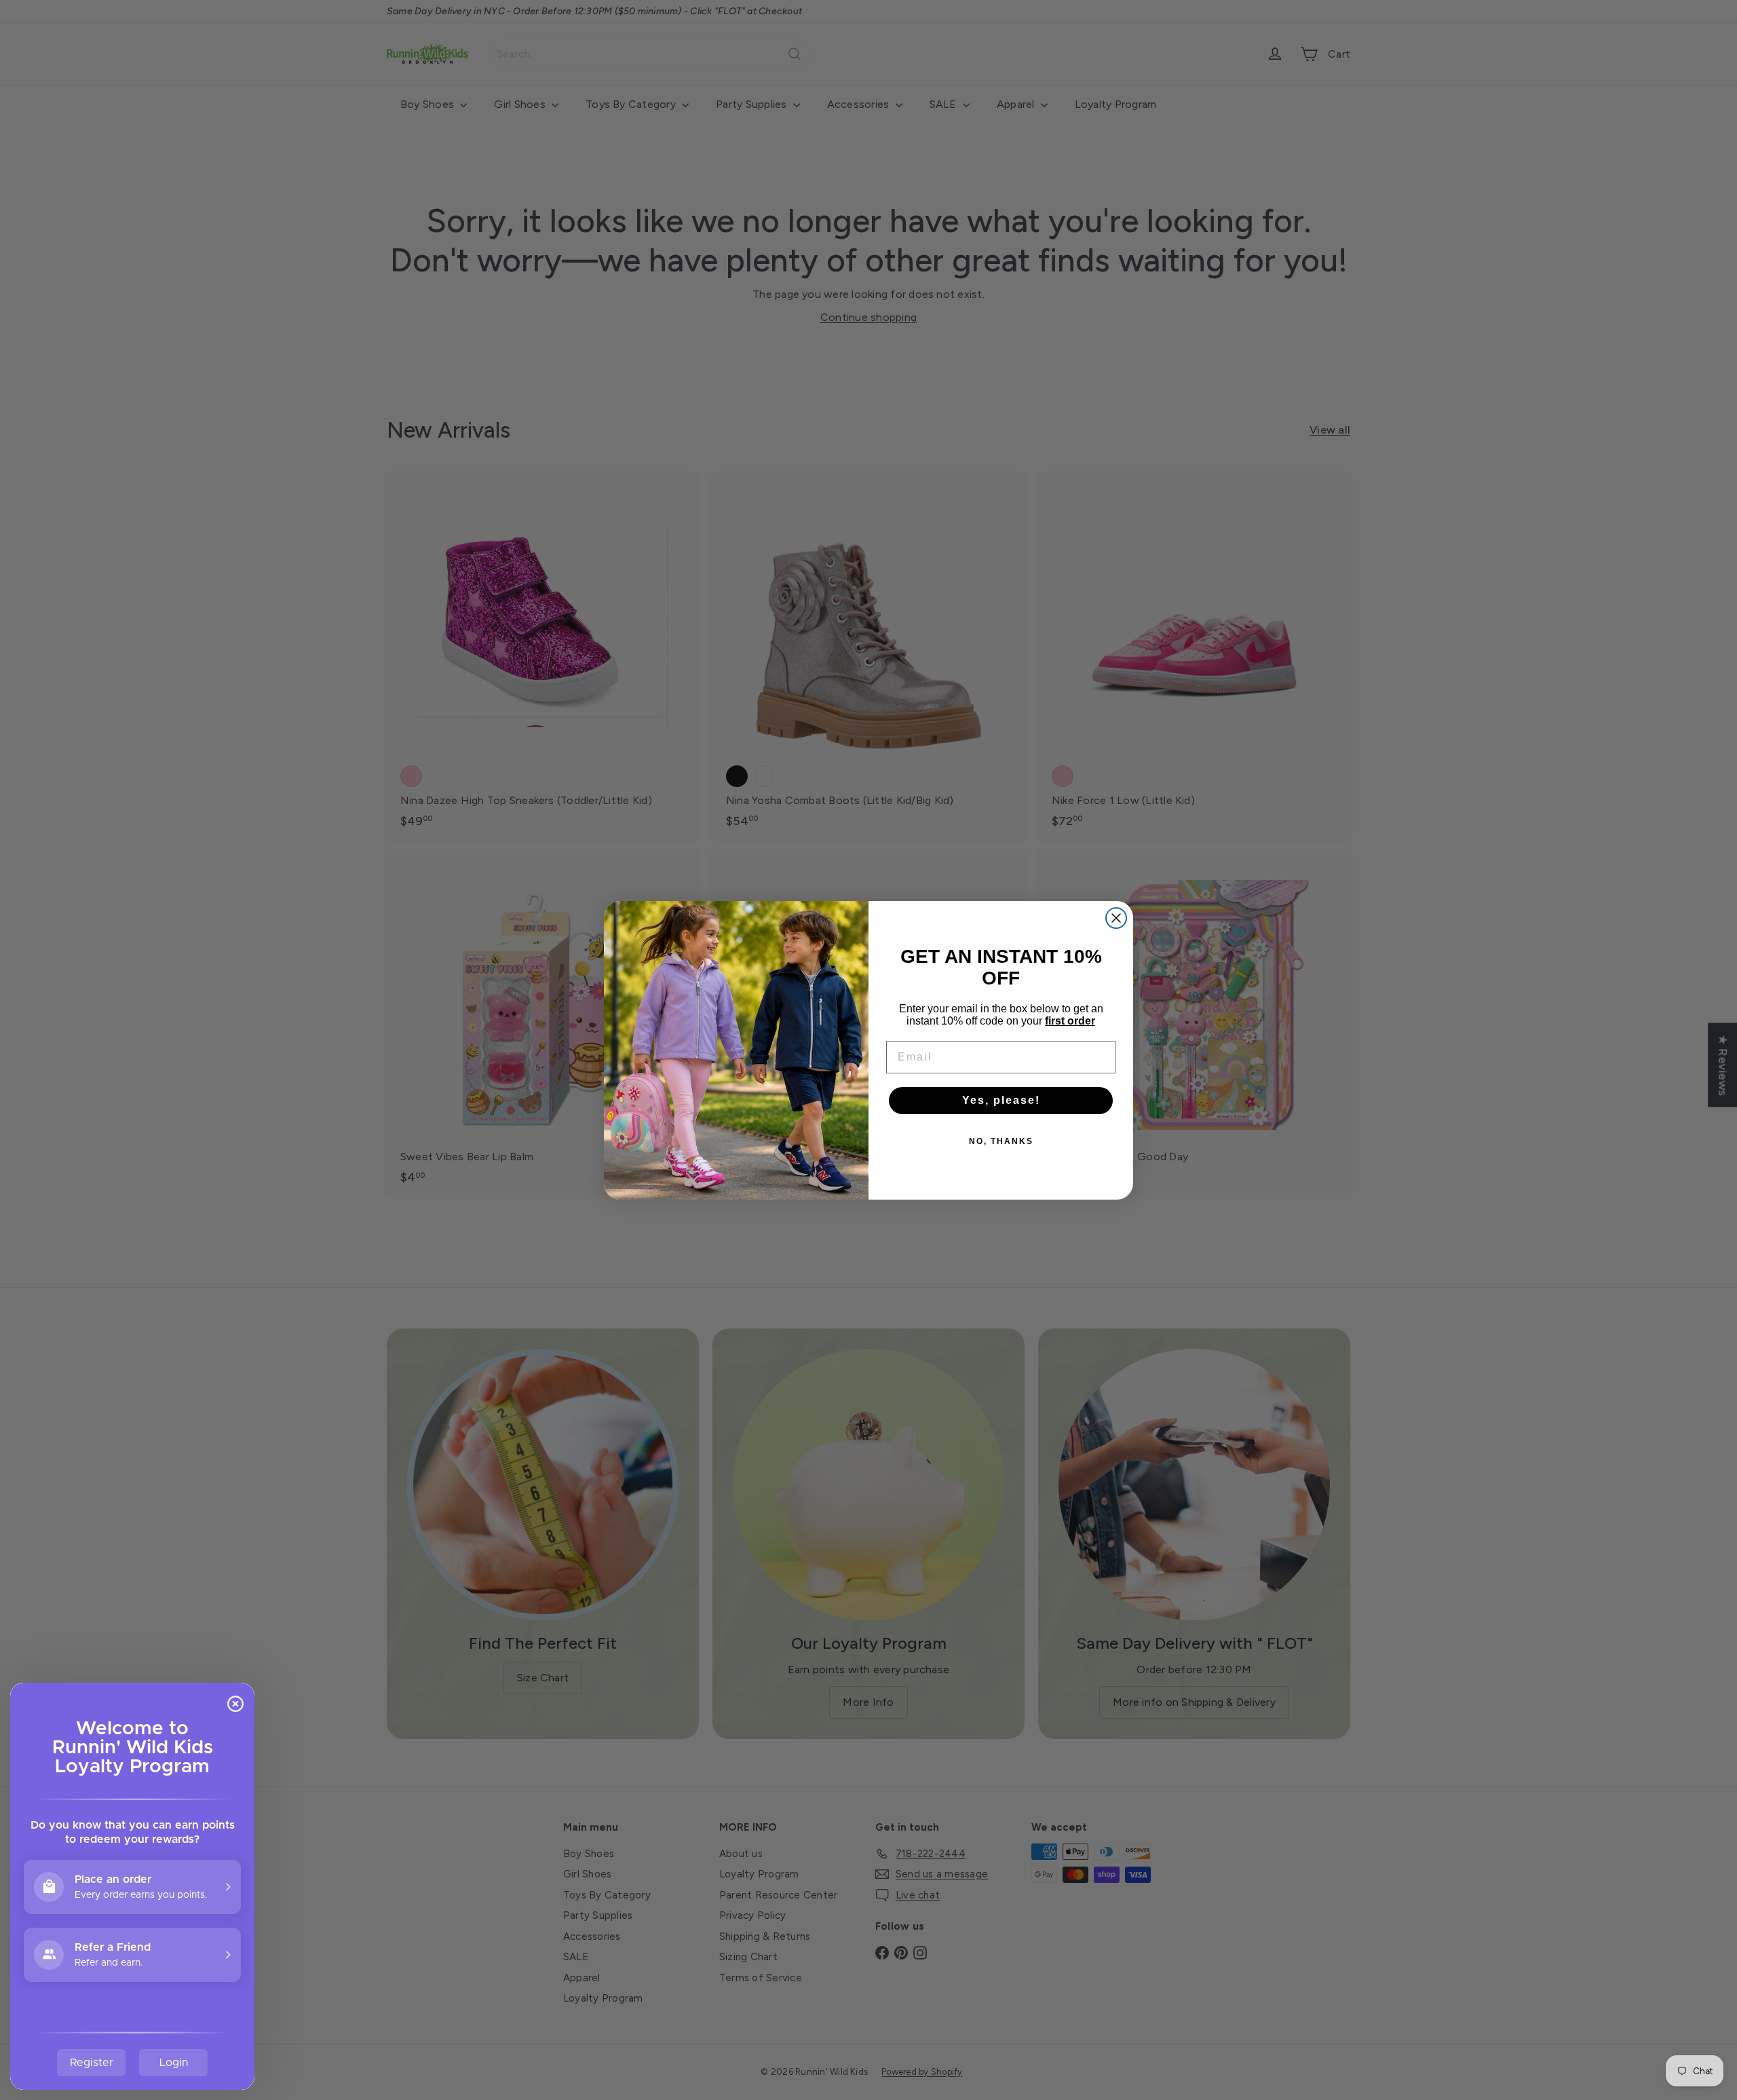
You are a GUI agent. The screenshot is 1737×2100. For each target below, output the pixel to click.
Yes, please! (1001, 1100)
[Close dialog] (1116, 918)
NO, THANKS (1001, 1141)
